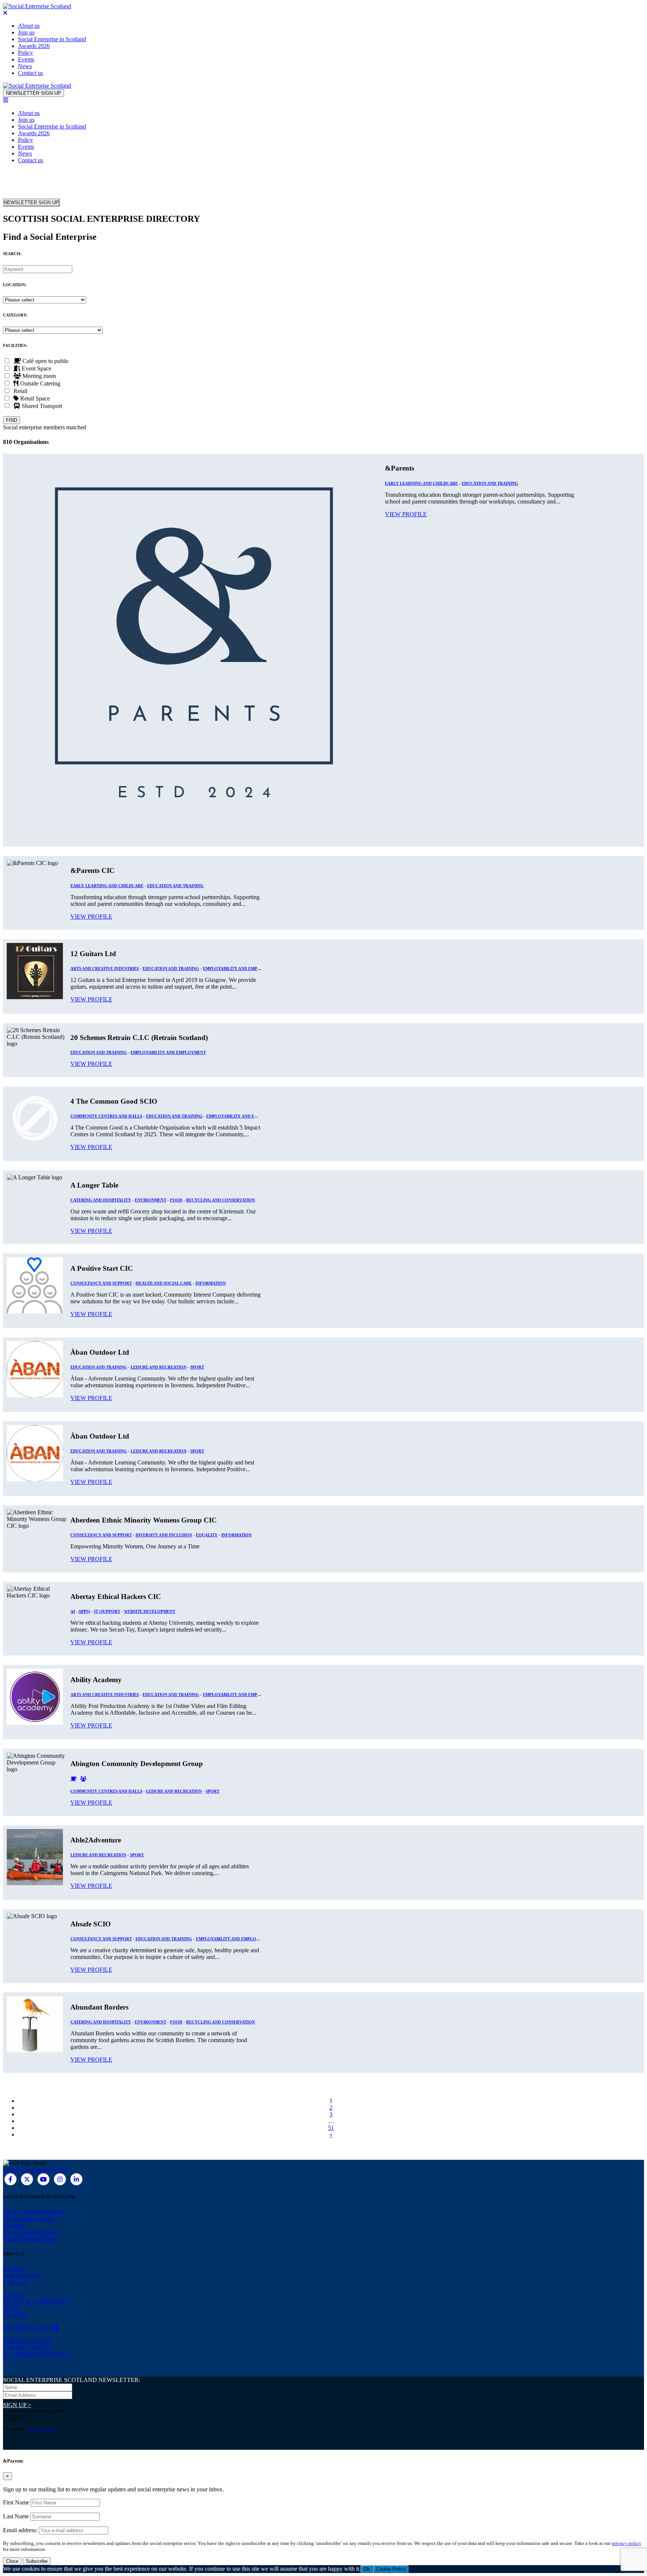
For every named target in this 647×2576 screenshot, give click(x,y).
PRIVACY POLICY (28, 2341)
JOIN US (14, 2295)
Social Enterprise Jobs (29, 2239)
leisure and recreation (159, 1367)
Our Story (15, 2269)
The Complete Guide (29, 2218)
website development (150, 1611)
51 (331, 2128)
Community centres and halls (106, 1116)
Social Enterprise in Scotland (52, 39)
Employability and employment (241, 968)
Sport (197, 1367)
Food (176, 1200)
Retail (19, 391)
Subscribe (37, 2561)
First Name (16, 2502)
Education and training (490, 483)
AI (73, 1611)
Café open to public (45, 361)
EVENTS (15, 2315)
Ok (367, 2569)
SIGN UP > (17, 2405)
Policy (25, 53)
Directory (14, 2225)
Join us (26, 32)
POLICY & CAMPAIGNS (35, 2302)
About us (29, 26)
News (25, 66)
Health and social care (164, 1283)
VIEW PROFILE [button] (406, 514)
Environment (151, 1200)
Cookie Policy (391, 2569)
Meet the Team (21, 2275)
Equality (207, 1535)
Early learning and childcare (421, 483)
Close (12, 2561)
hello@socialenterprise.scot (35, 2170)
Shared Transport (41, 406)
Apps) (84, 1611)
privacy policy (627, 2543)
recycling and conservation (221, 1200)
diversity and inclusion (164, 1535)
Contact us (31, 73)
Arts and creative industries (105, 968)
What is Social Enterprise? (34, 2212)
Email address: (21, 2530)
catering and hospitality (101, 1200)
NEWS (12, 2308)
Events (26, 59)
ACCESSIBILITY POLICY (37, 2354)
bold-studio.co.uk (42, 2429)
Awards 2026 (34, 46)
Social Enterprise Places (31, 2232)
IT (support (107, 1611)
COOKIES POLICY (28, 2347)
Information (211, 1283)
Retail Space (34, 398)
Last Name (16, 2516)
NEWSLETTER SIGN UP (34, 93)
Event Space (36, 368)
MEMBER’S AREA (28, 2328)
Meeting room (38, 376)
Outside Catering (40, 383)
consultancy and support (101, 1283)
